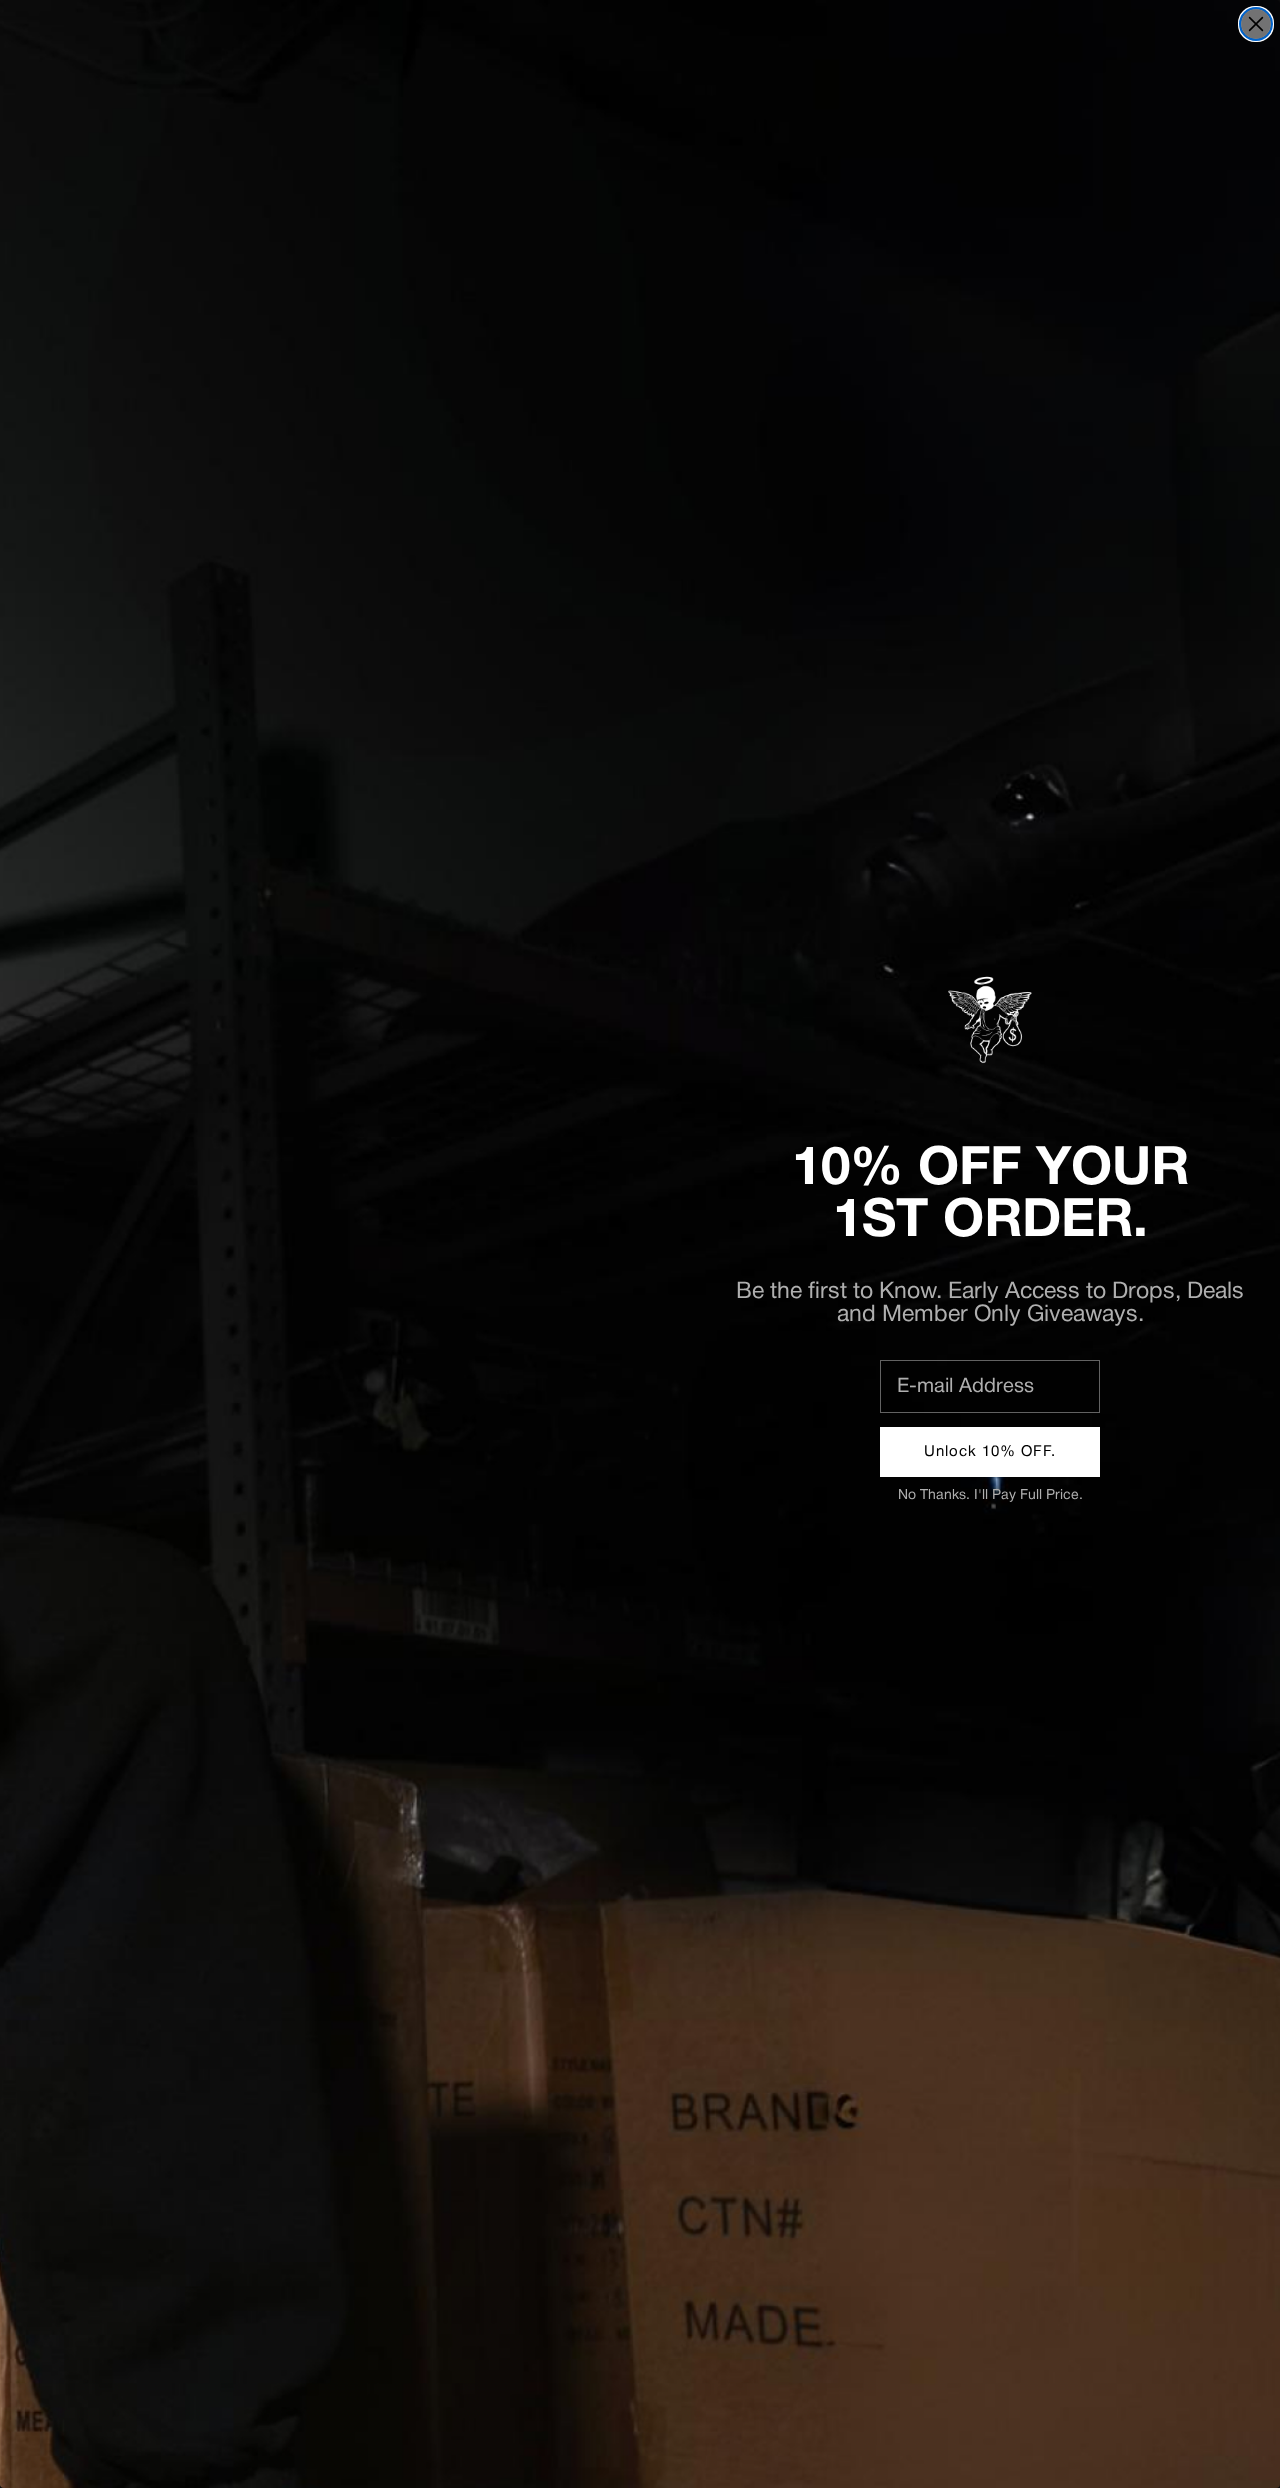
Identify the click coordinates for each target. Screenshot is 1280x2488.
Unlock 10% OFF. (990, 1452)
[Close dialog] (1256, 24)
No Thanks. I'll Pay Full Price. (990, 1495)
